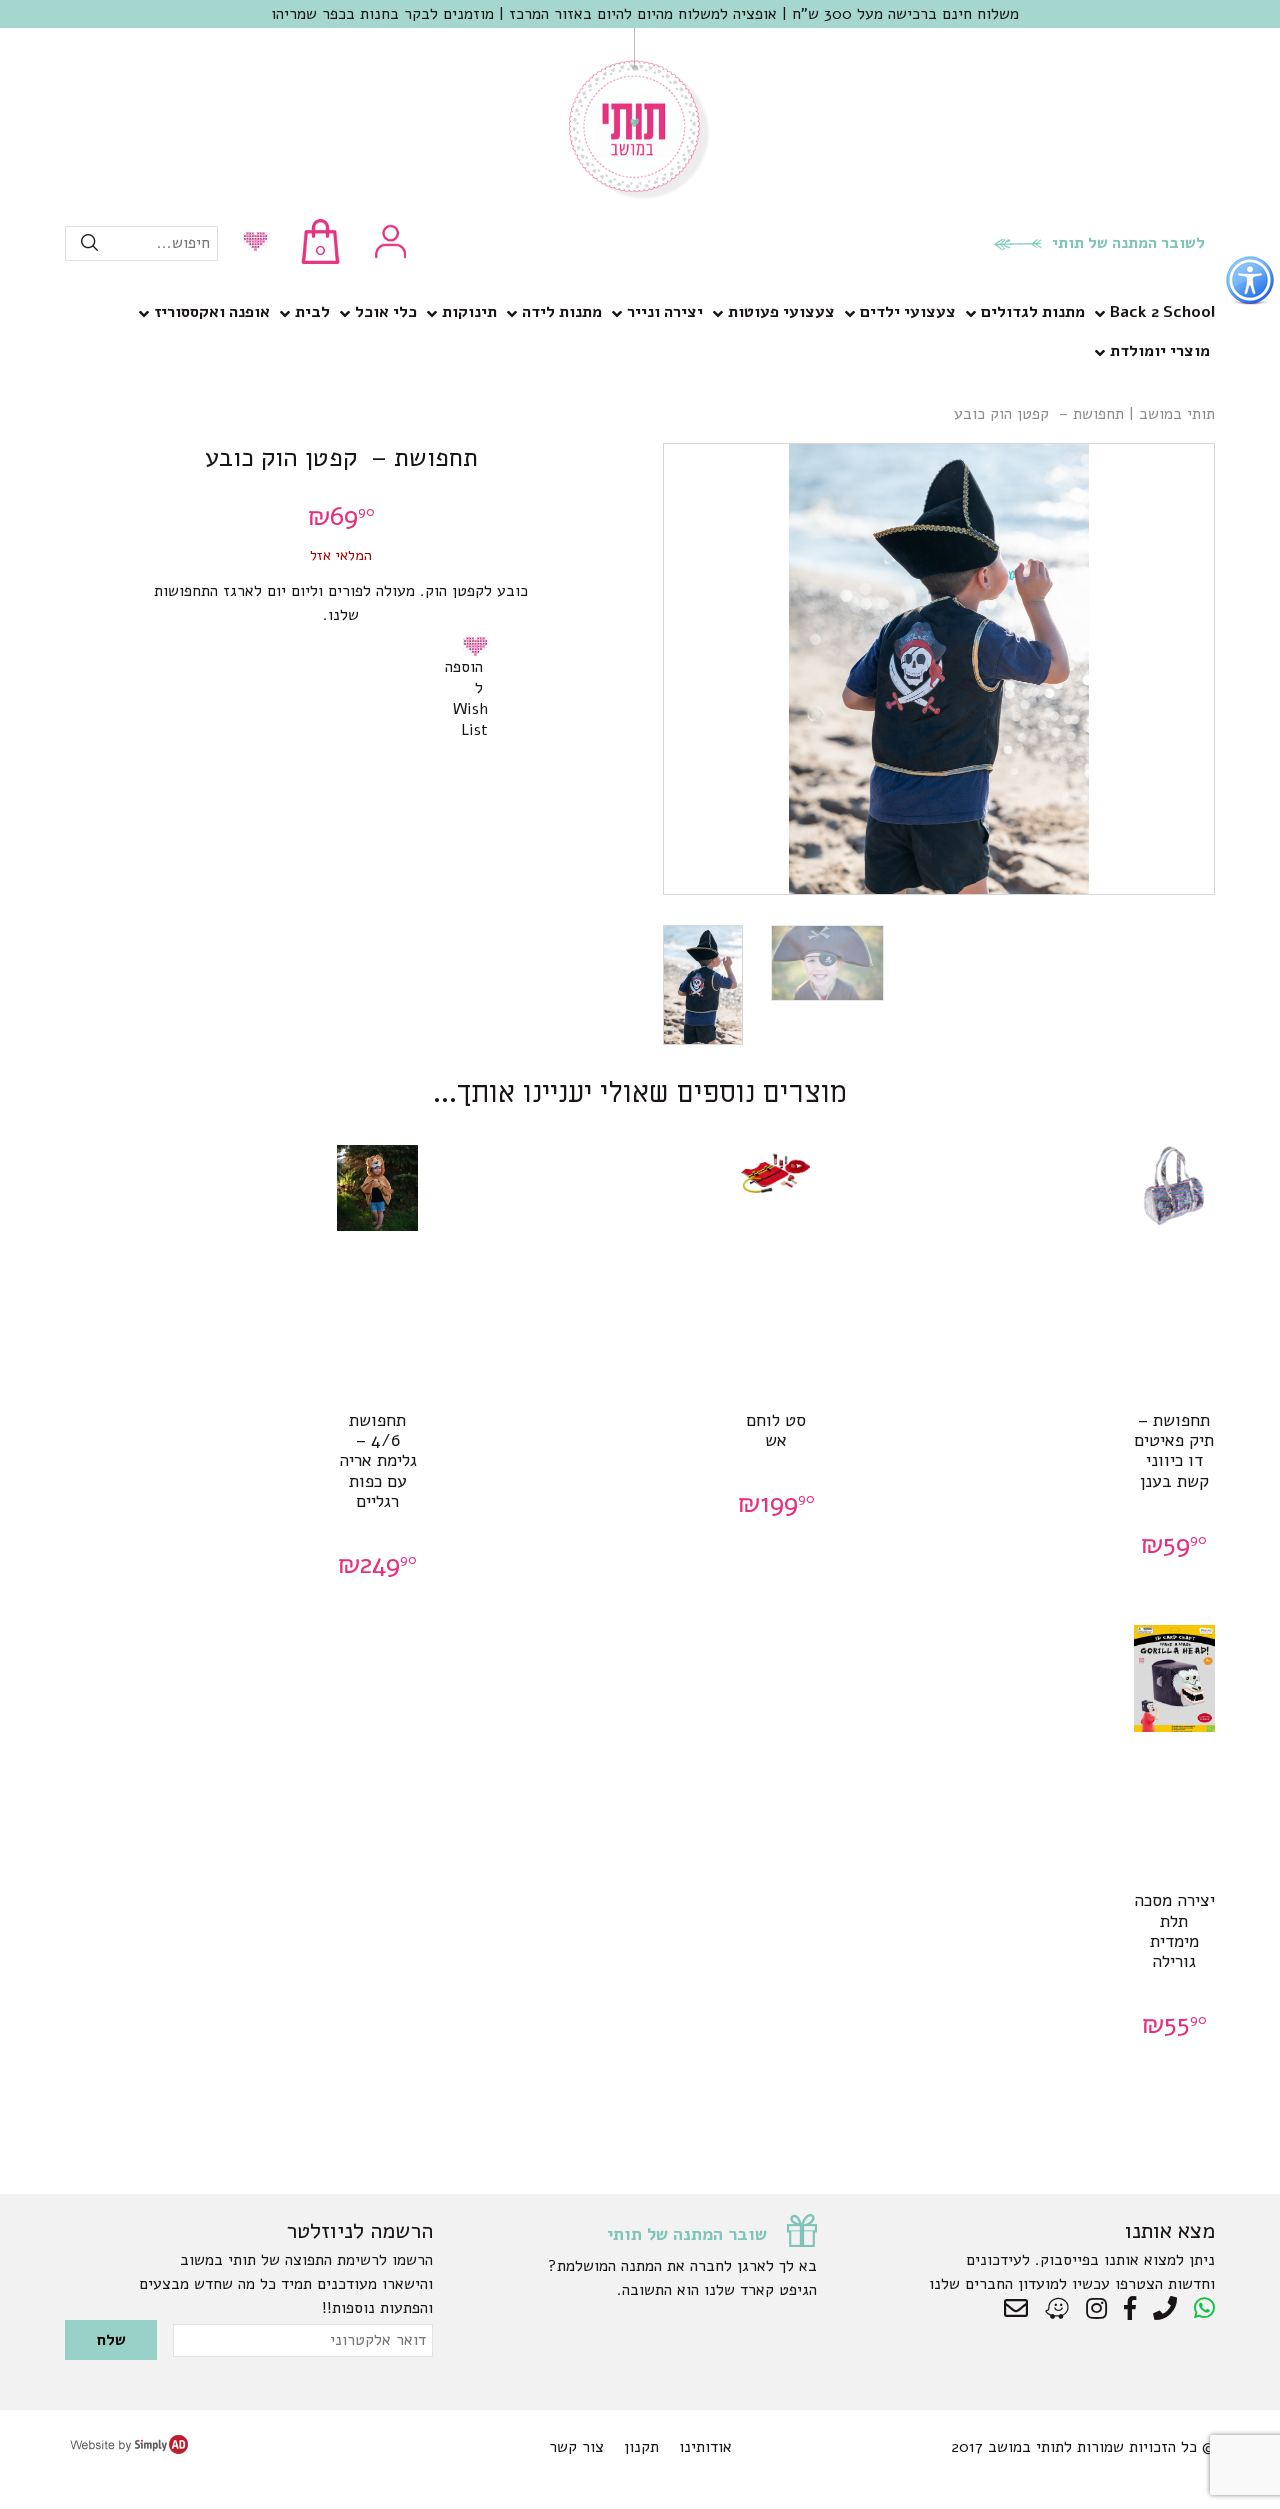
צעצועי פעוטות (781, 312)
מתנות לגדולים (1033, 312)
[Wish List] (250, 243)
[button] (479, 646)
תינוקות (469, 312)
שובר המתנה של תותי (687, 2234)
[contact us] (1021, 2309)
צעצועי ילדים (908, 312)
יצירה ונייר (665, 312)
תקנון (641, 2447)
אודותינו (705, 2447)
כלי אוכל (386, 312)
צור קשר (576, 2447)
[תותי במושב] (640, 195)
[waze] (1058, 2309)
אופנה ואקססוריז (212, 312)
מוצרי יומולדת (1160, 351)
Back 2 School (1162, 312)
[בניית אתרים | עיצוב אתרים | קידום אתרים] (129, 2449)
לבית (312, 312)
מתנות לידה (562, 312)
